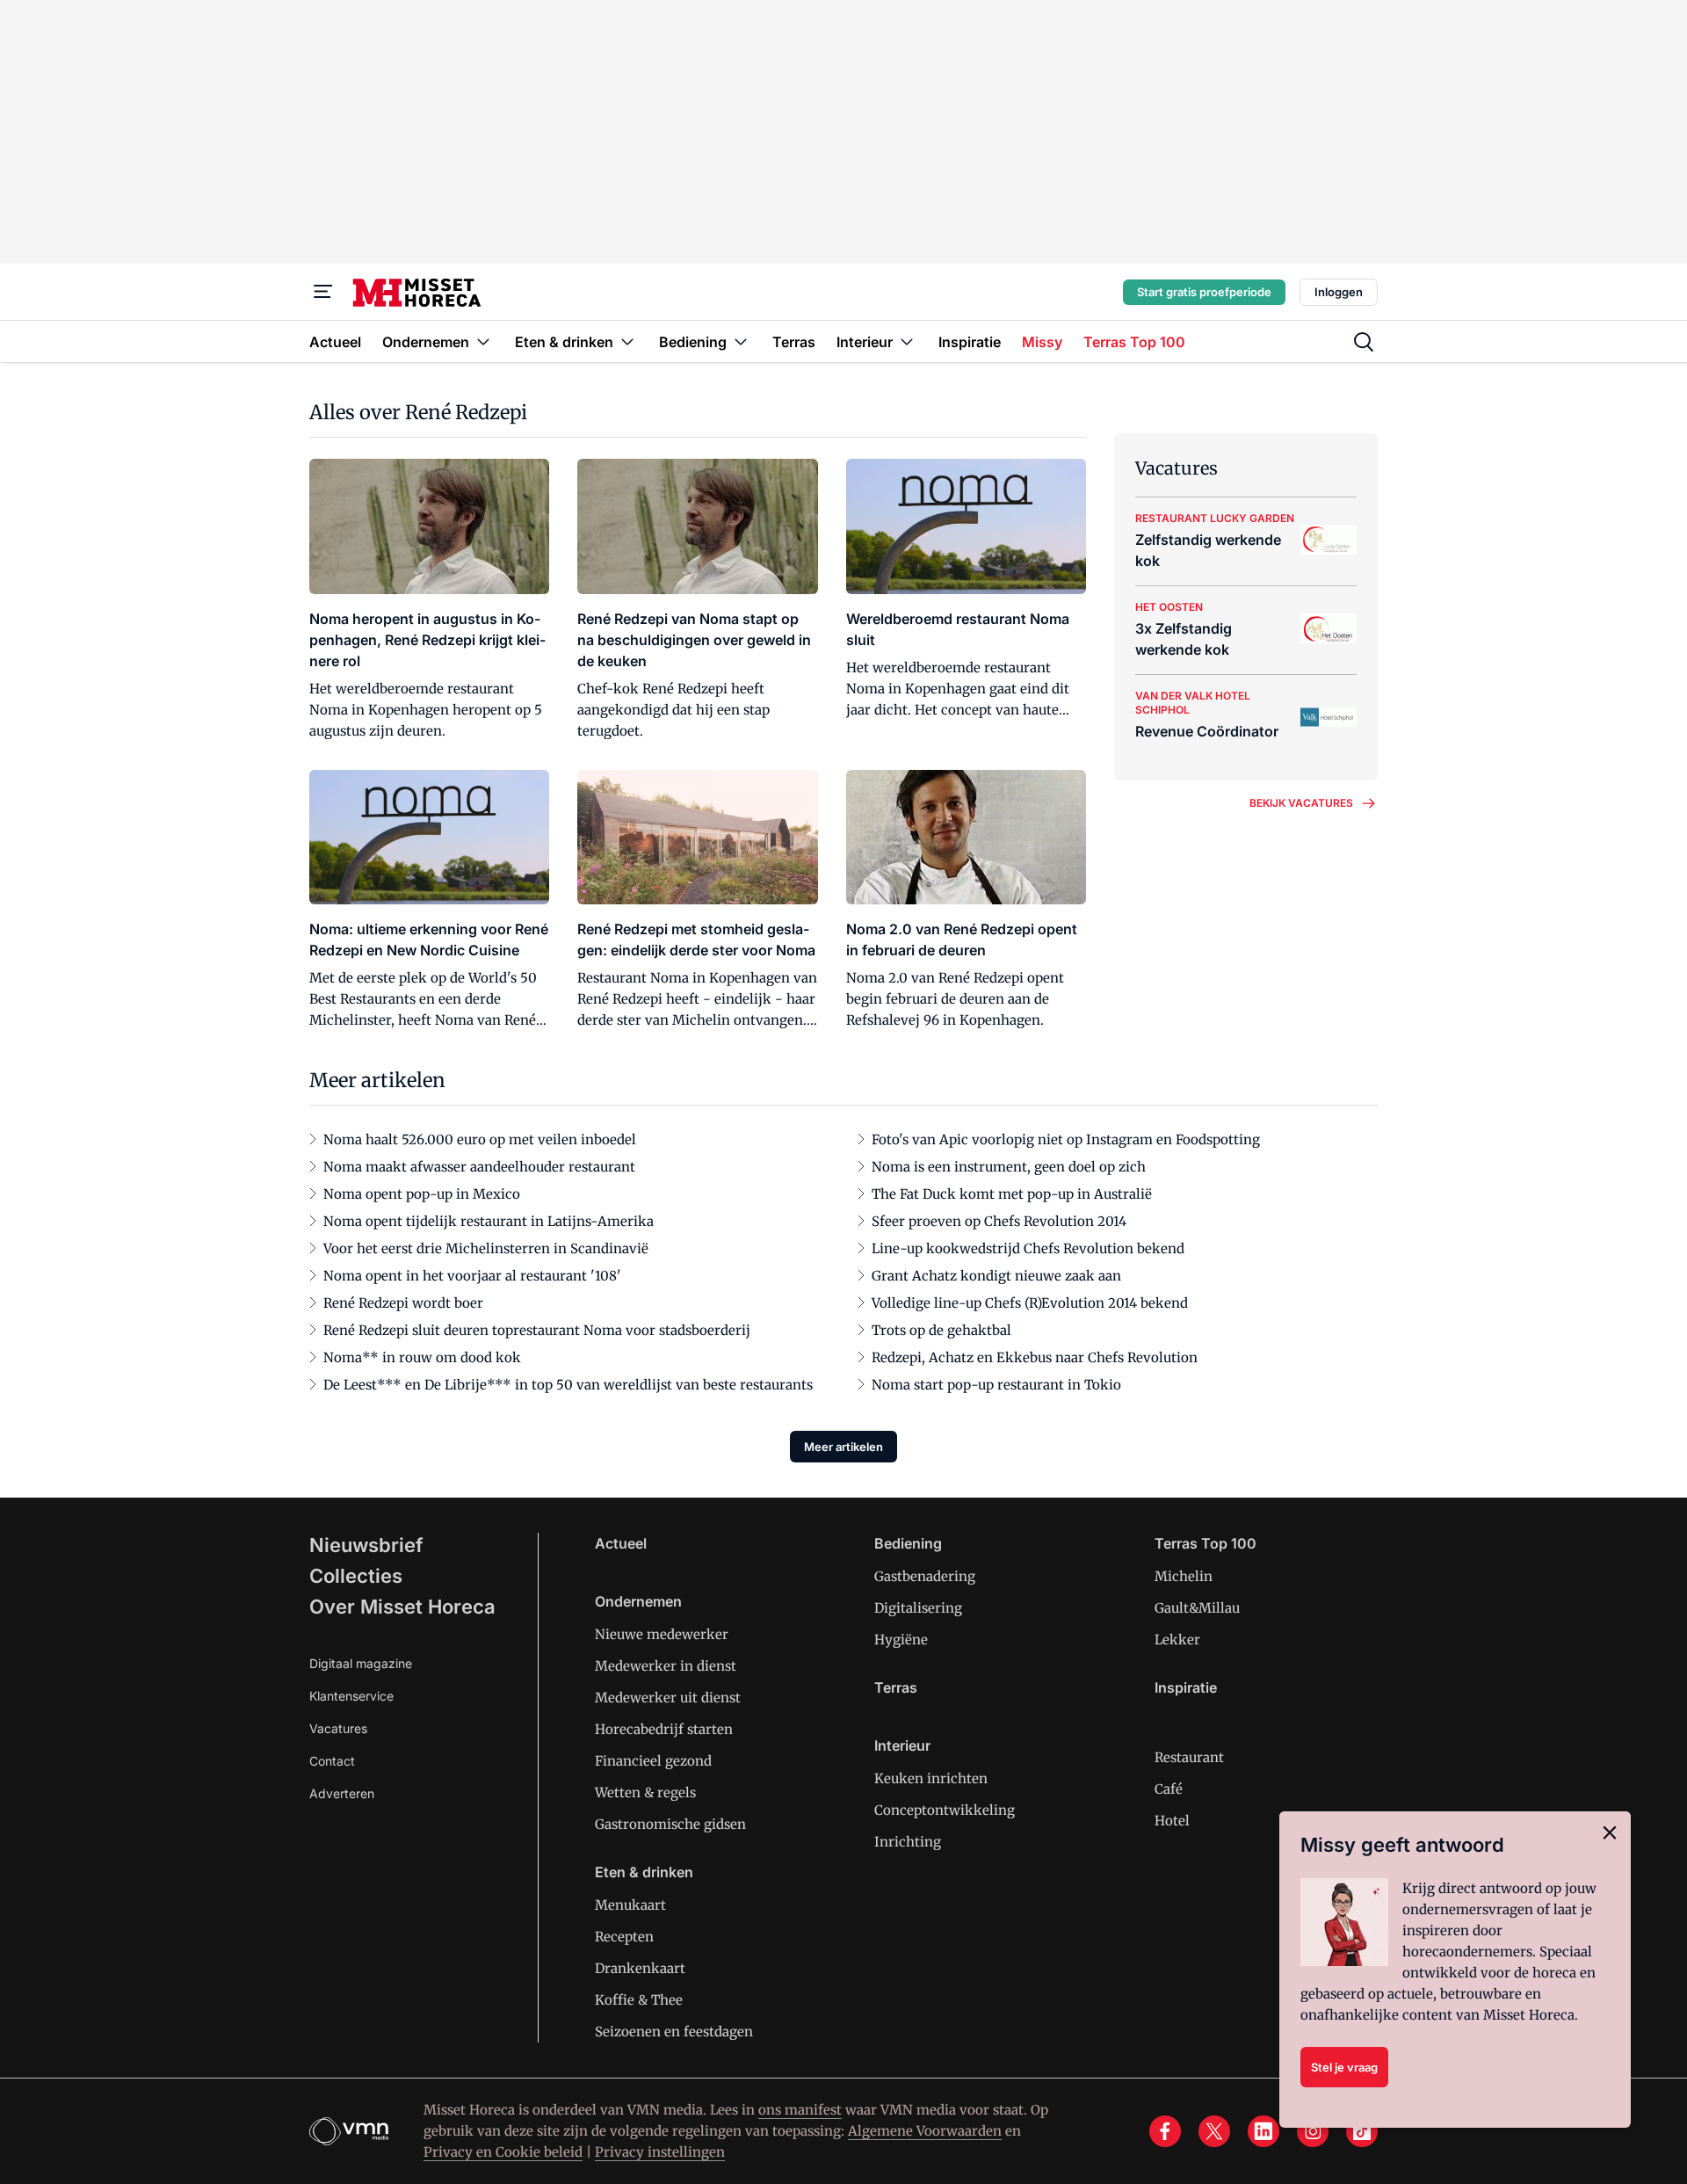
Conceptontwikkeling (945, 1810)
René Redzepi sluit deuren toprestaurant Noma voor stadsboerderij (537, 1330)
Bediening (908, 1543)
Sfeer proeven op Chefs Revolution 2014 (999, 1221)
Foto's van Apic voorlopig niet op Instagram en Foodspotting (1066, 1139)
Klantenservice (351, 1696)
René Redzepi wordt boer (403, 1303)
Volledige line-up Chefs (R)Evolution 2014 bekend (1030, 1303)
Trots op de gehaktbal (941, 1330)
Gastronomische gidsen (670, 1824)
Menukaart (630, 1905)
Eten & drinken (644, 1872)
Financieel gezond (653, 1761)
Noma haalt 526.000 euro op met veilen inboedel (480, 1139)
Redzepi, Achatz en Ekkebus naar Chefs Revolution (1035, 1357)
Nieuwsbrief (366, 1545)
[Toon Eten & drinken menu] (627, 341)
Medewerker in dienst (666, 1666)
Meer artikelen (843, 1447)
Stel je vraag (1344, 2067)
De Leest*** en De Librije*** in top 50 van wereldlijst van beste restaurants (568, 1385)
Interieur (902, 1745)
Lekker (1177, 1640)
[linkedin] (1263, 2131)
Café (1169, 1789)
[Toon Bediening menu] (741, 341)
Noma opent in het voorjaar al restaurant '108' (472, 1276)
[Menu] (323, 292)
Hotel (1172, 1821)
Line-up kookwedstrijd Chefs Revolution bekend (1028, 1248)
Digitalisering (918, 1608)
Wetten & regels (645, 1792)
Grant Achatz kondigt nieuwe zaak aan (996, 1276)
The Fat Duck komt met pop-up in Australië (1012, 1194)
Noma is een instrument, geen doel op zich (1009, 1167)
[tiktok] (1362, 2131)
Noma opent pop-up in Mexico (422, 1194)
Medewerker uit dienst (668, 1698)
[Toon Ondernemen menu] (483, 341)
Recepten (624, 1937)
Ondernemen (638, 1601)
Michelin (1184, 1576)
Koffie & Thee (639, 2000)
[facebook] (1165, 2131)
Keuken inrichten (931, 1778)
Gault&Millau (1197, 1608)
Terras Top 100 (1206, 1543)
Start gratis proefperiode (1204, 292)
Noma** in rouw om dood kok (422, 1357)
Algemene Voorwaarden (925, 2131)
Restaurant (1189, 1757)
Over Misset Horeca (402, 1607)
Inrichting (908, 1842)
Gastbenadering (925, 1576)
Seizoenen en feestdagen (674, 2032)
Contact (332, 1761)
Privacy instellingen (660, 2152)
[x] (1214, 2131)
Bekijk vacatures (1301, 803)
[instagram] (1313, 2131)
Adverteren (342, 1793)
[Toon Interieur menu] (907, 341)
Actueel (621, 1543)
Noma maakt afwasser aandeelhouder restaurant (479, 1167)
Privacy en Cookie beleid (503, 2152)
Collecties (356, 1576)
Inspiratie (1186, 1687)
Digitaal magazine (361, 1663)
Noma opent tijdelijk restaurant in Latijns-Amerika (489, 1221)
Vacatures (338, 1728)
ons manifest (800, 2110)
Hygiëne (901, 1640)
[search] (1364, 342)
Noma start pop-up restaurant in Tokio (996, 1385)
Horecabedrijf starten (664, 1729)
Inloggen (1339, 292)
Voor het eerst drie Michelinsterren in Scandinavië (486, 1248)
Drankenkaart (640, 1968)
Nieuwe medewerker (662, 1634)
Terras (896, 1687)
